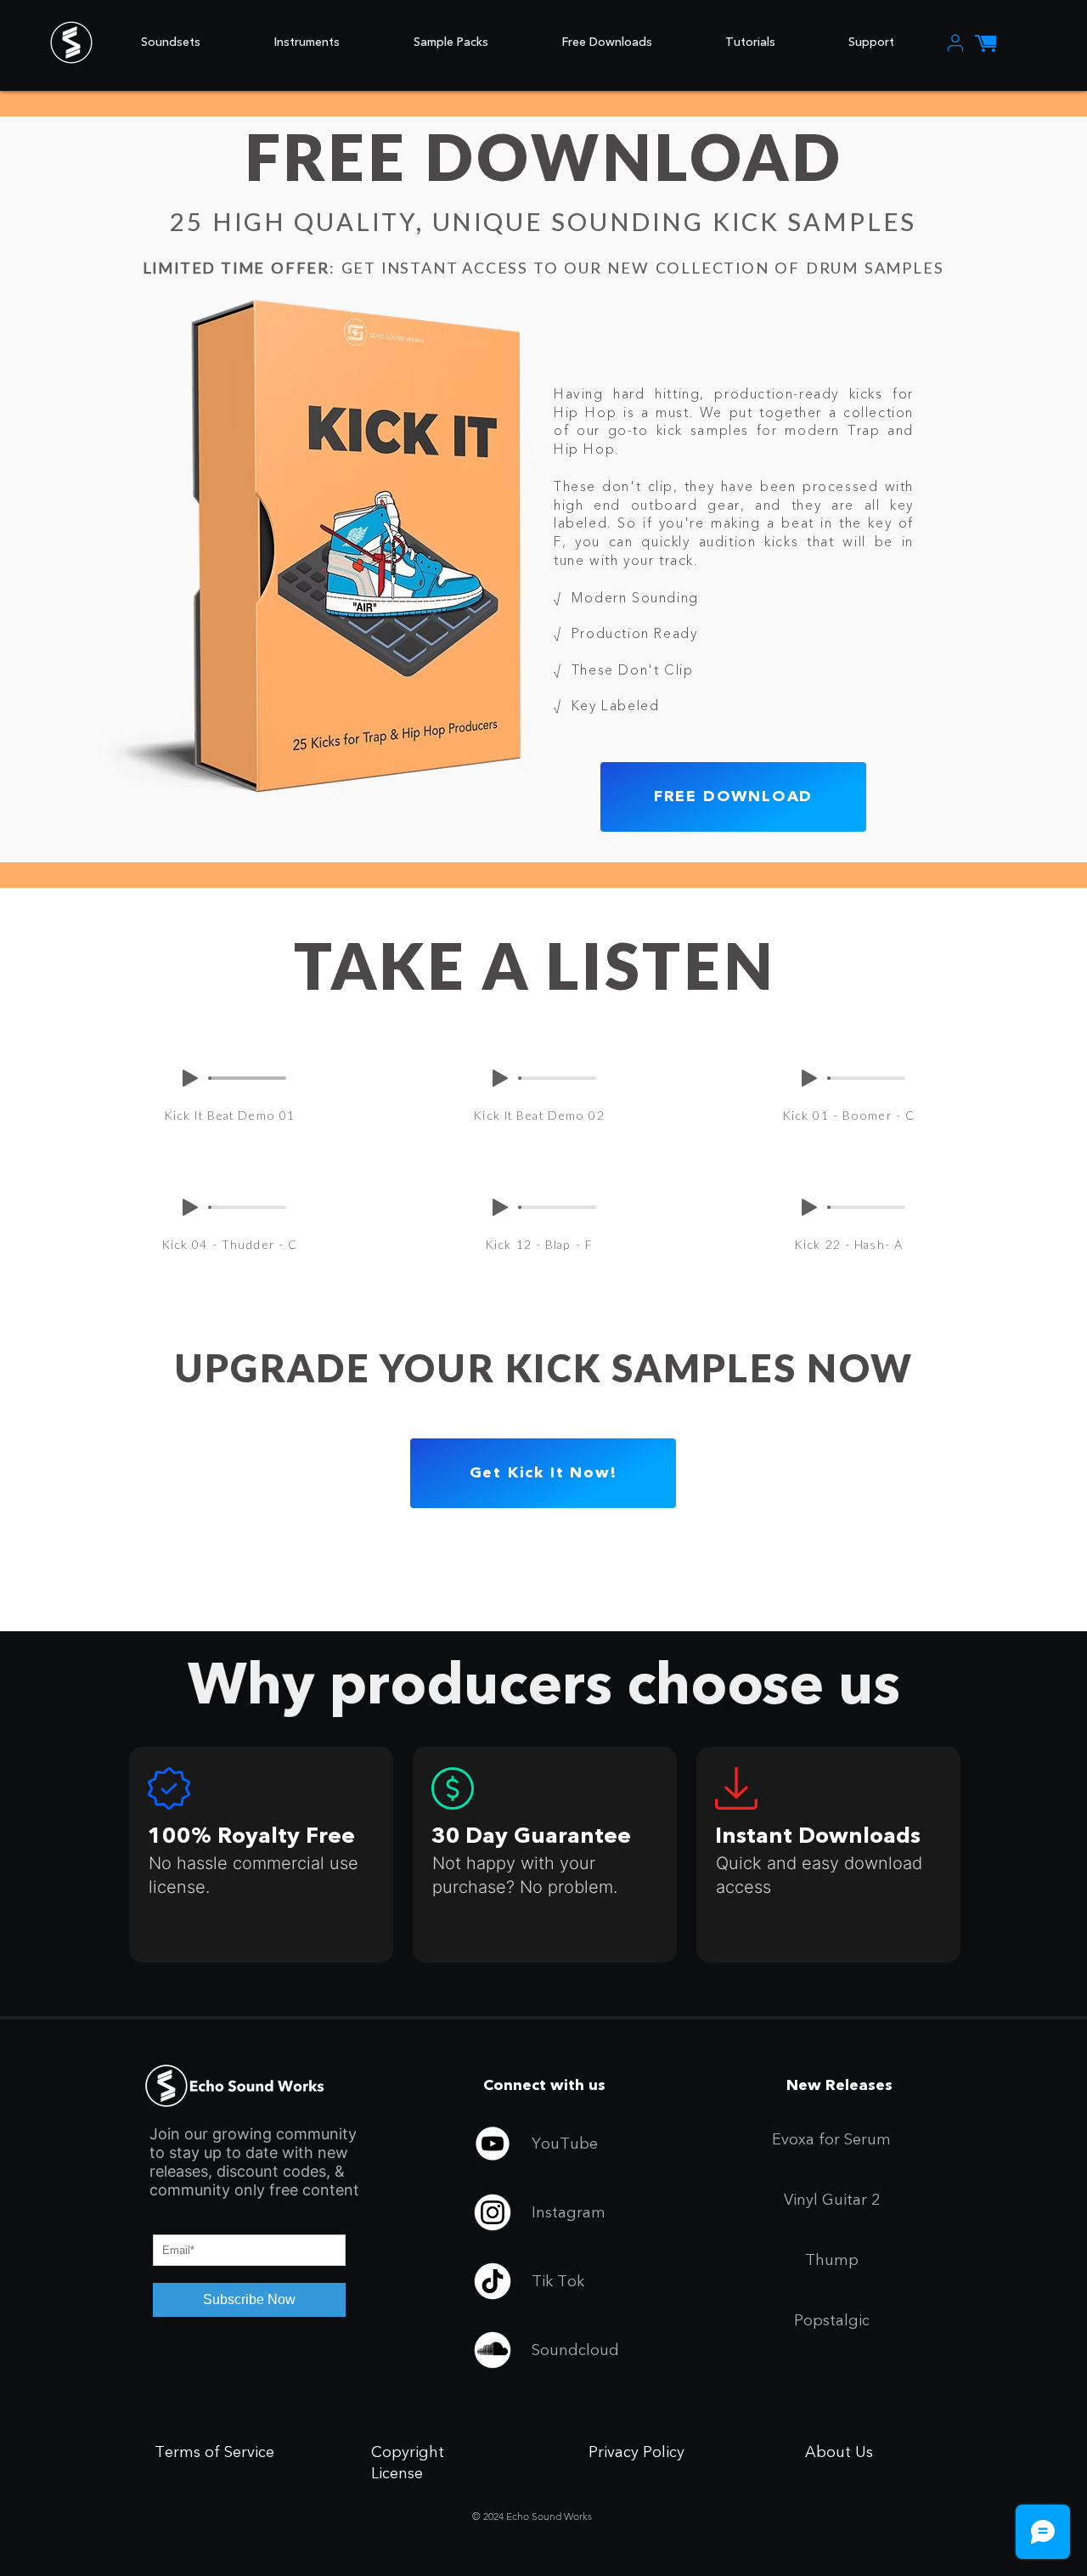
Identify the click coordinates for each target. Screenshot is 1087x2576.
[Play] (190, 1078)
